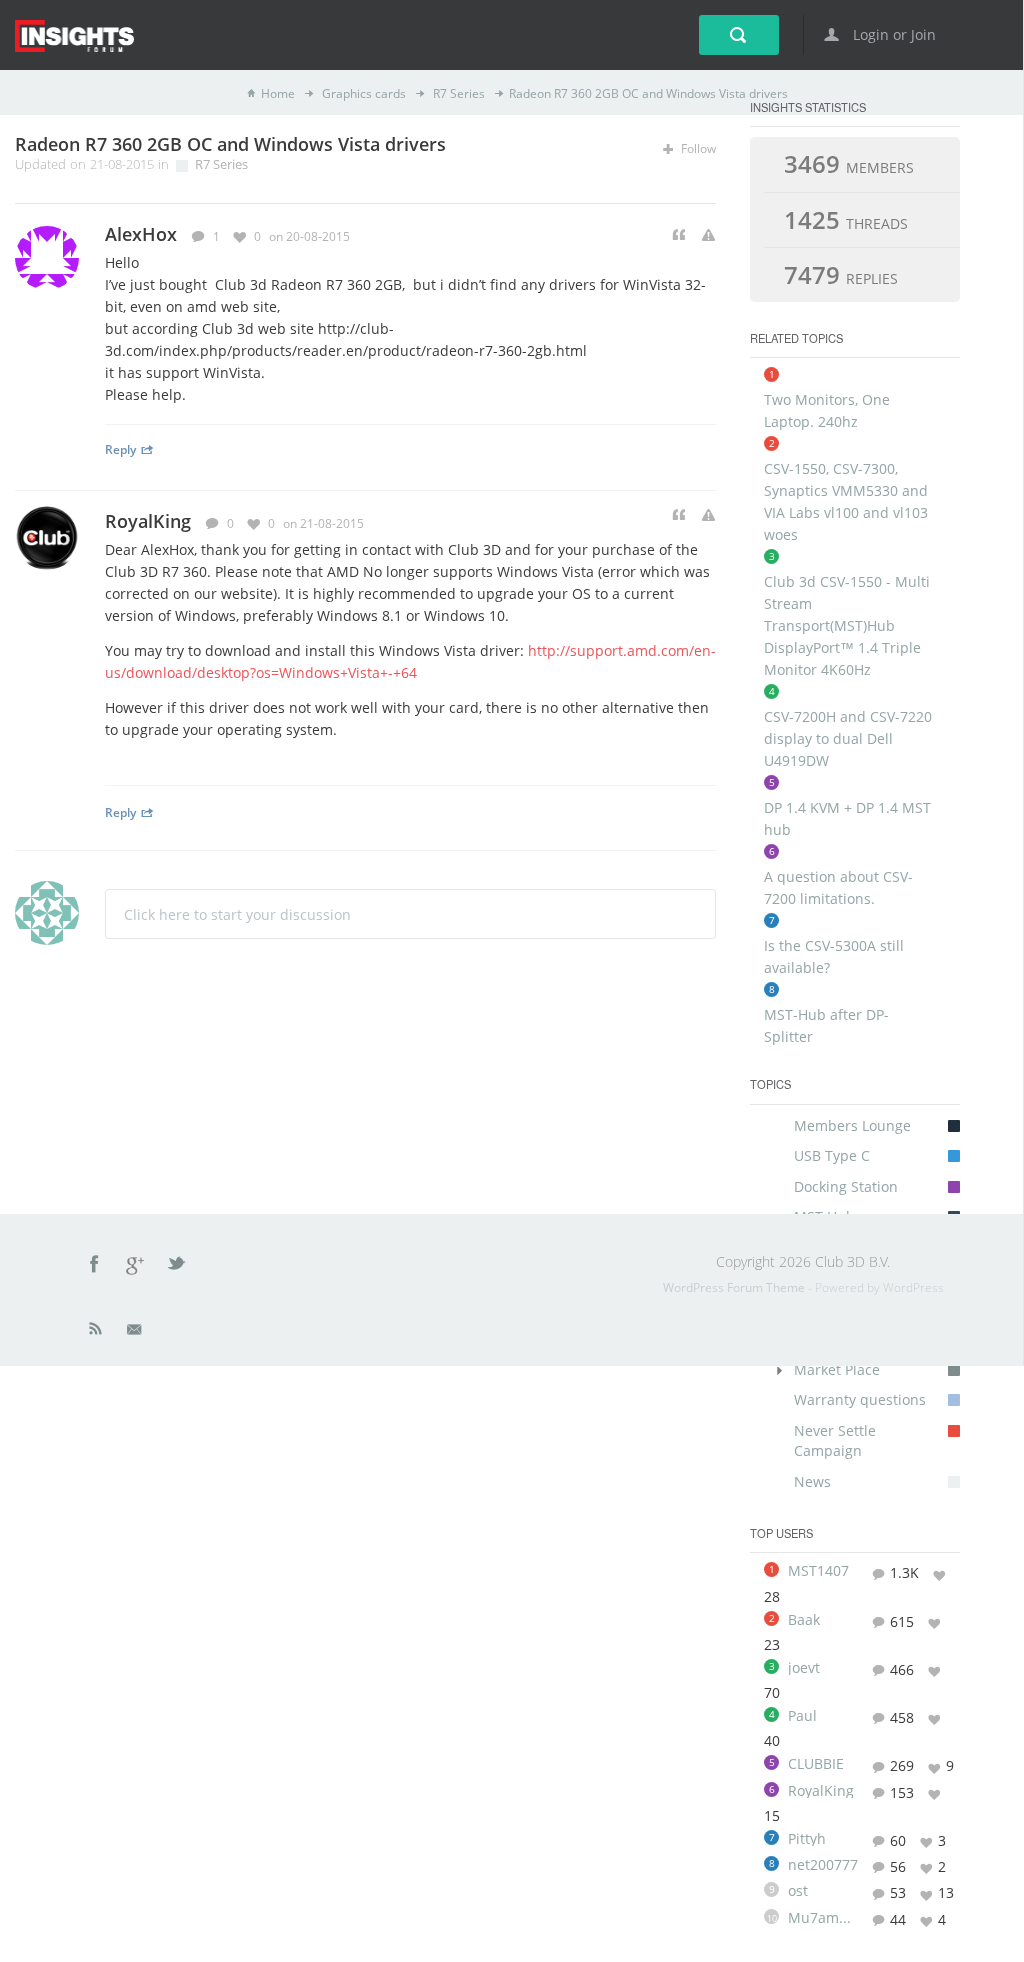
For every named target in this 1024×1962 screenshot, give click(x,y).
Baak (804, 1620)
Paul (802, 1716)
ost (798, 1891)
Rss (96, 1333)
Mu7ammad (823, 1918)
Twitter (178, 1267)
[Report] (708, 235)
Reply (120, 449)
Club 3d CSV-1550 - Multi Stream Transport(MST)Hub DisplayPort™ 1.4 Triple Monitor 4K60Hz (847, 625)
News (812, 1481)
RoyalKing (148, 521)
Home (278, 93)
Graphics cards (362, 93)
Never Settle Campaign (835, 1440)
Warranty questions (860, 1399)
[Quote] (679, 235)
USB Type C (832, 1155)
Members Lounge (852, 1125)
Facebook (95, 1267)
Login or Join (892, 34)
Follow (697, 148)
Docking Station (846, 1186)
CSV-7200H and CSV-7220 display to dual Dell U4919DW (848, 738)
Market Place (837, 1369)
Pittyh (807, 1839)
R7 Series (457, 93)
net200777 (823, 1865)
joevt (804, 1668)
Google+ (136, 1267)
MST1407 (818, 1571)
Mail (136, 1333)
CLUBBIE (816, 1764)
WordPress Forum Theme (735, 1287)
